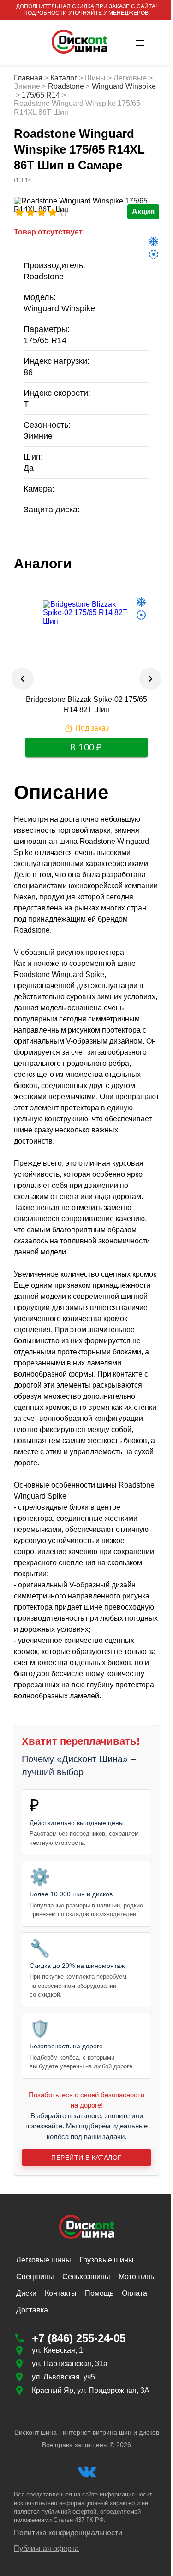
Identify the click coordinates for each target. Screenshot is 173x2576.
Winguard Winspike (124, 86)
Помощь (99, 2293)
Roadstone (66, 86)
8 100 (82, 747)
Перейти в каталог (86, 2158)
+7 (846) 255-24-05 (79, 2338)
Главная (28, 78)
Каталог (64, 78)
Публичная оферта (46, 2548)
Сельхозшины (86, 2277)
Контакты (61, 2293)
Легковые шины (44, 2260)
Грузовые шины (107, 2260)
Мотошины (137, 2277)
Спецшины (35, 2277)
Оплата (134, 2293)
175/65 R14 (41, 95)
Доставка (32, 2310)
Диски (26, 2293)
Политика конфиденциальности (68, 2533)
